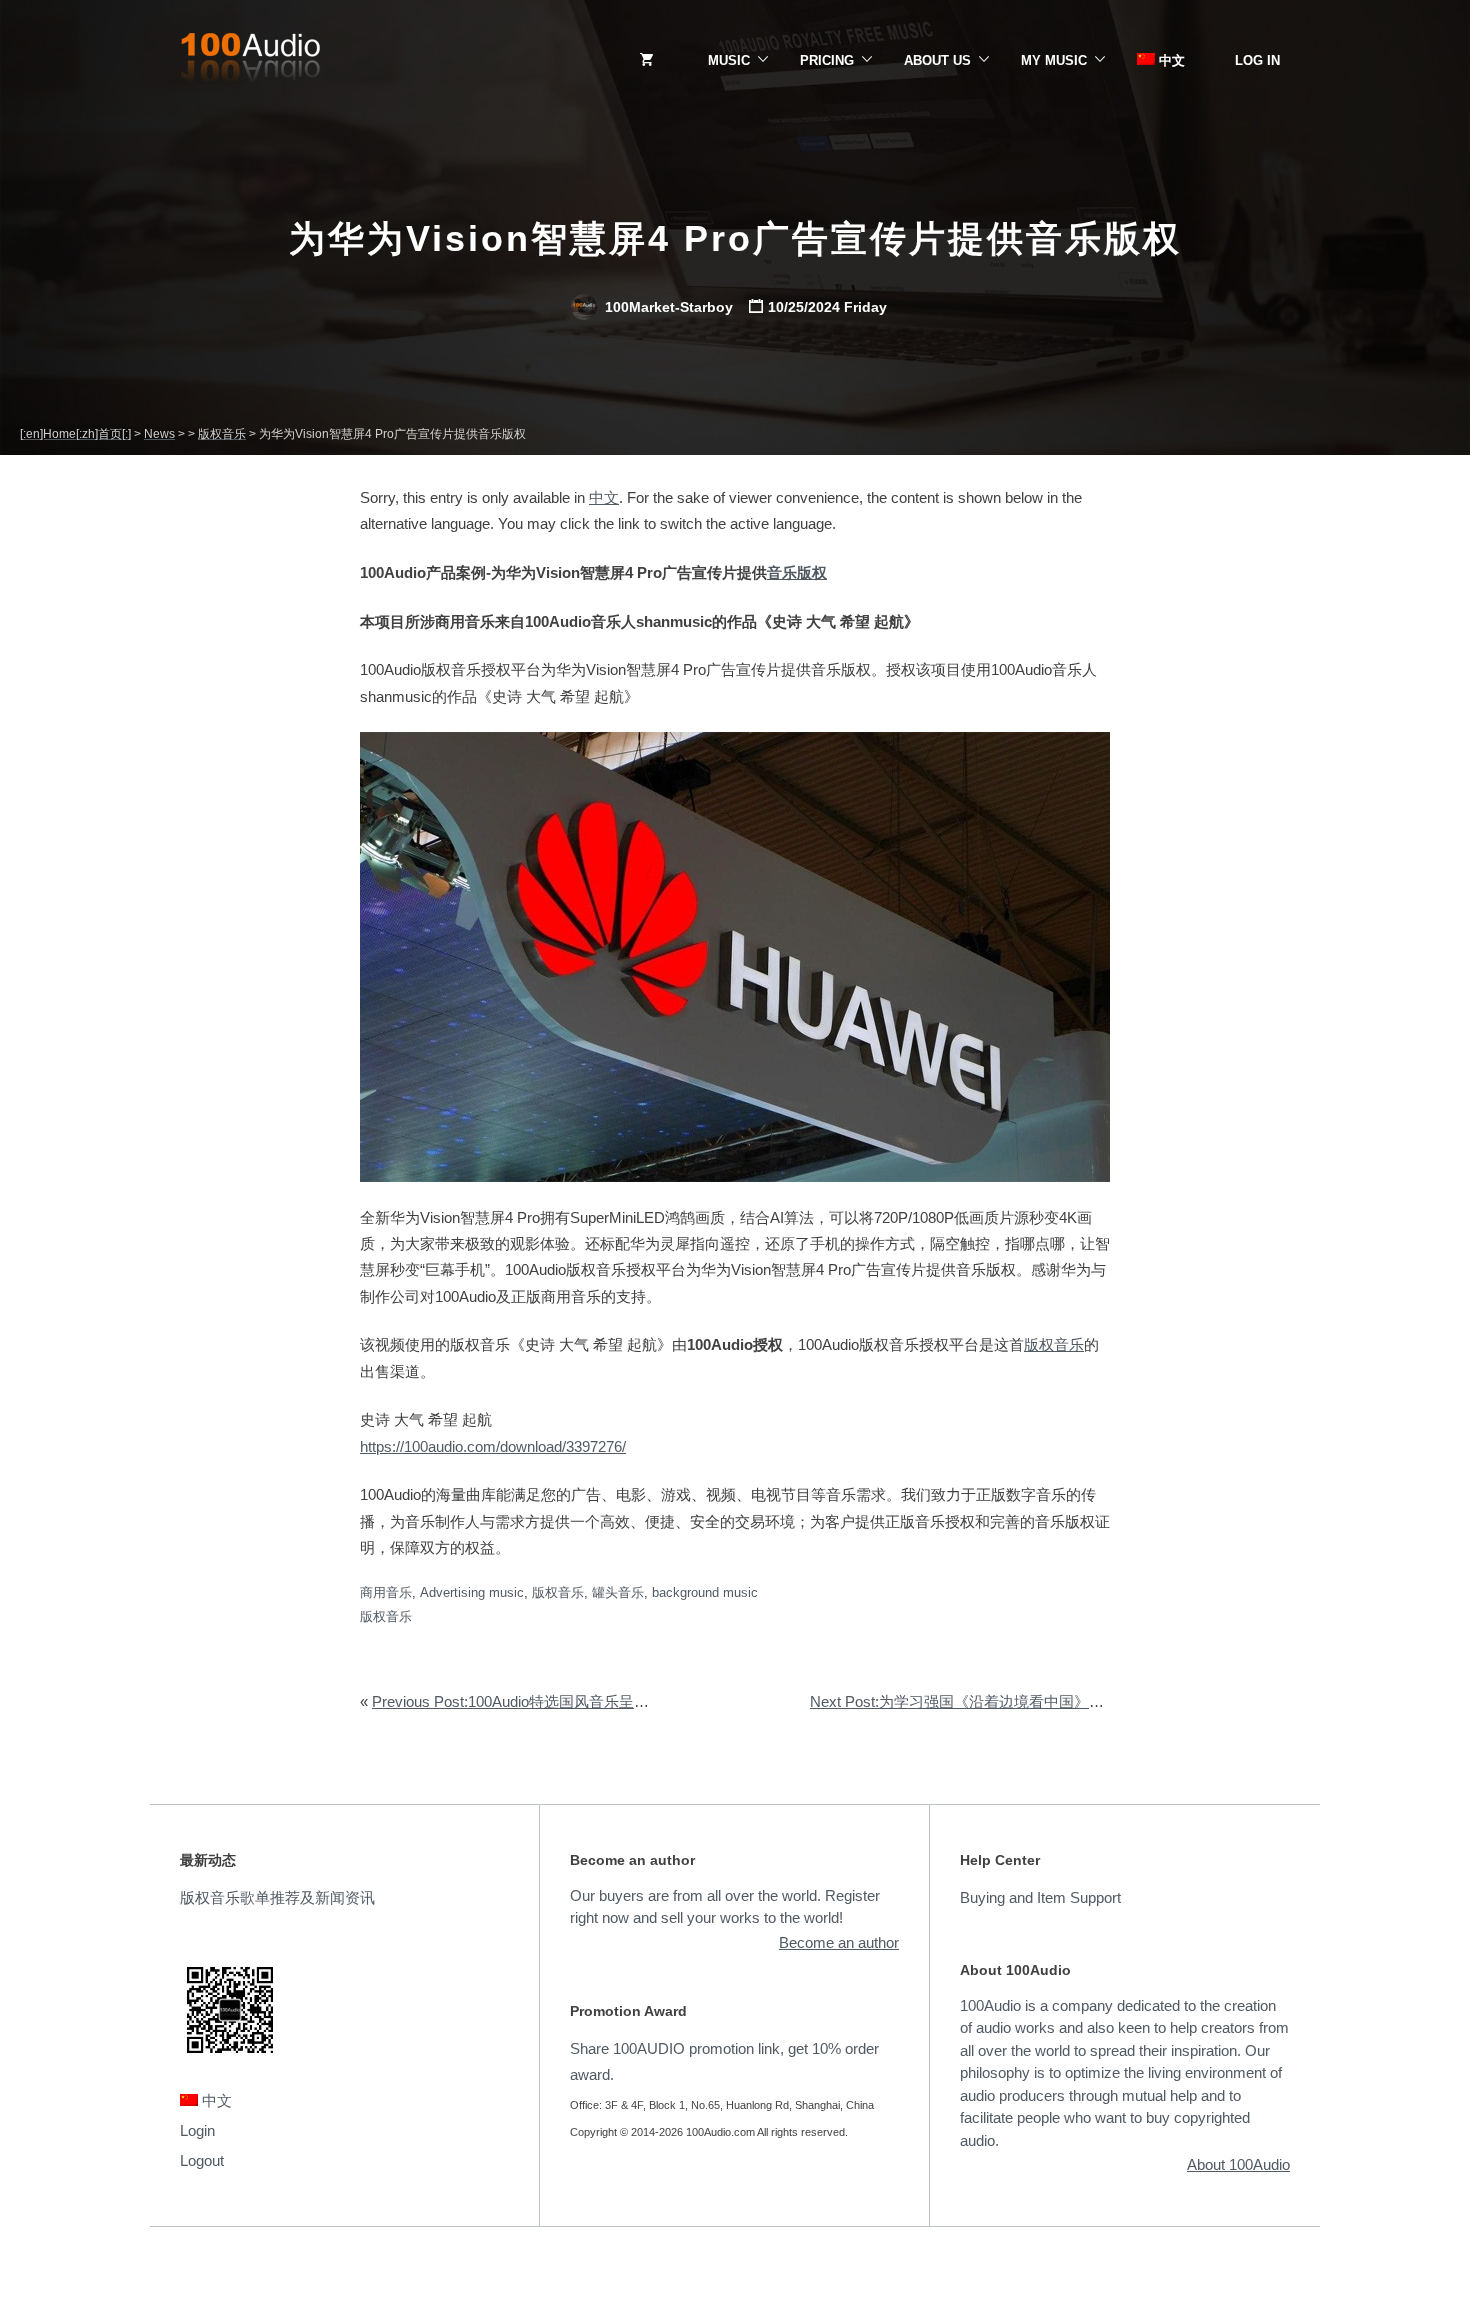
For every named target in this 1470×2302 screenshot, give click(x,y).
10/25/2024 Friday (827, 307)
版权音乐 (1054, 1344)
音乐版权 (797, 572)
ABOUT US (937, 60)
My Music (1054, 60)
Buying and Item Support (1040, 1897)
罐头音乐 (618, 1592)
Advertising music (472, 1592)
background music (705, 1592)
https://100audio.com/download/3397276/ (493, 1446)
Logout (202, 2160)
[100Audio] (250, 61)
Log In (1257, 60)
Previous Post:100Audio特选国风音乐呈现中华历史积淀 (555, 1701)
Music (729, 60)
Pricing (827, 60)
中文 (1170, 60)
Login (197, 2130)
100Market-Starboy (667, 307)
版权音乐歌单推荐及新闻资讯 (277, 1897)
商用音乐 (386, 1592)
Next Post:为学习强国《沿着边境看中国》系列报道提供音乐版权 (1024, 1701)
